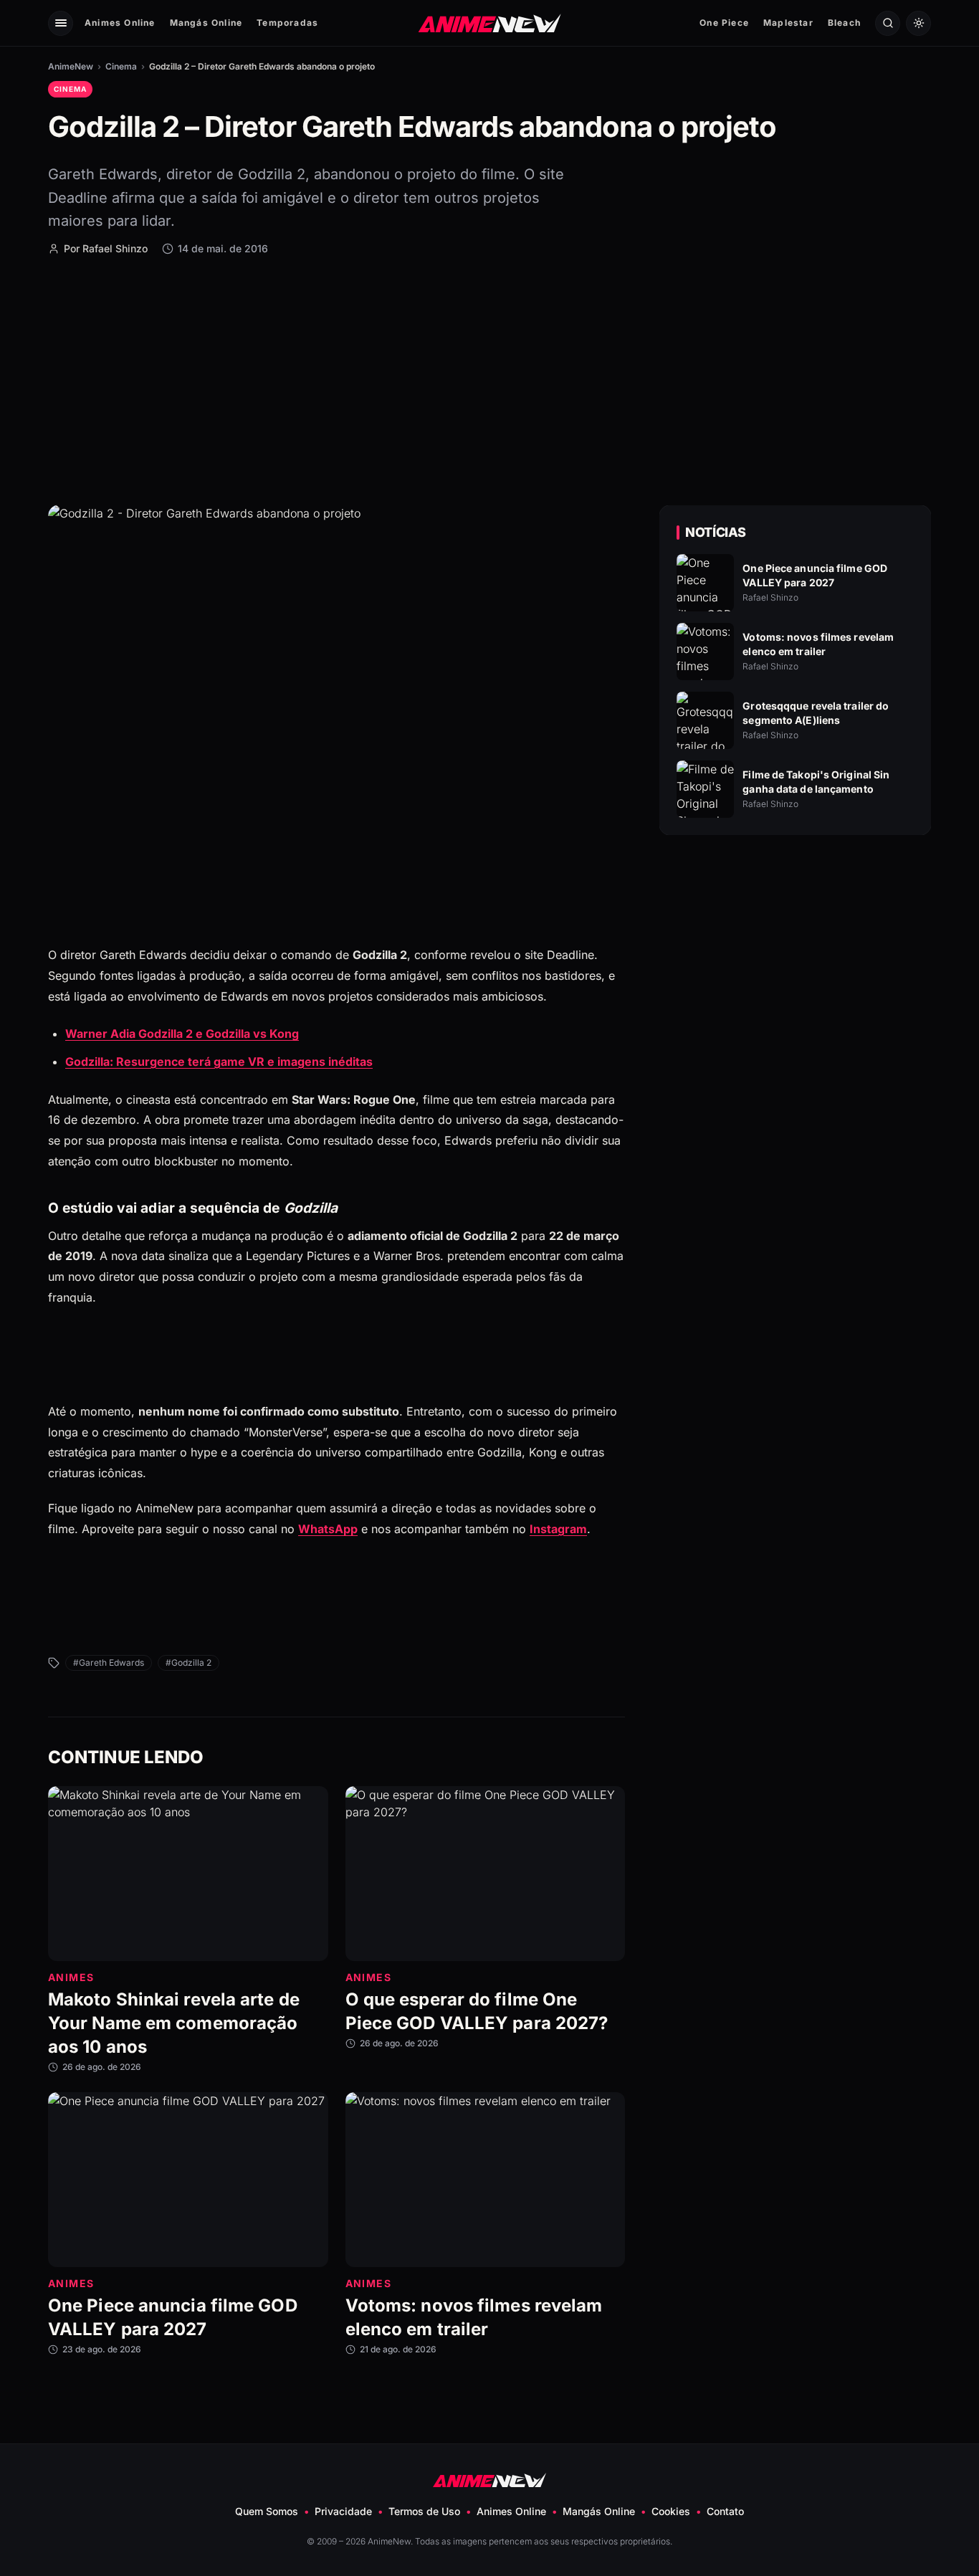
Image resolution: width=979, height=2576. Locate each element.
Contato (725, 2511)
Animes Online (120, 23)
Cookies (671, 2511)
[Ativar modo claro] (918, 23)
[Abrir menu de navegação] (61, 23)
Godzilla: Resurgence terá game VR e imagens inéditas (219, 1061)
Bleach (844, 23)
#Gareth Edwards (109, 1663)
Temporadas (287, 23)
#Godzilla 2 (188, 1663)
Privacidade (343, 2511)
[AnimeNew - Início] (490, 23)
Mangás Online (206, 23)
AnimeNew (71, 66)
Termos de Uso (424, 2511)
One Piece (724, 23)
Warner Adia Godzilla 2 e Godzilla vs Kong (182, 1034)
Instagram (558, 1528)
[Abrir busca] (888, 23)
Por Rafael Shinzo (106, 248)
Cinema (121, 66)
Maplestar (788, 23)
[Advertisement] (489, 379)
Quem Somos (267, 2511)
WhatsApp (328, 1528)
